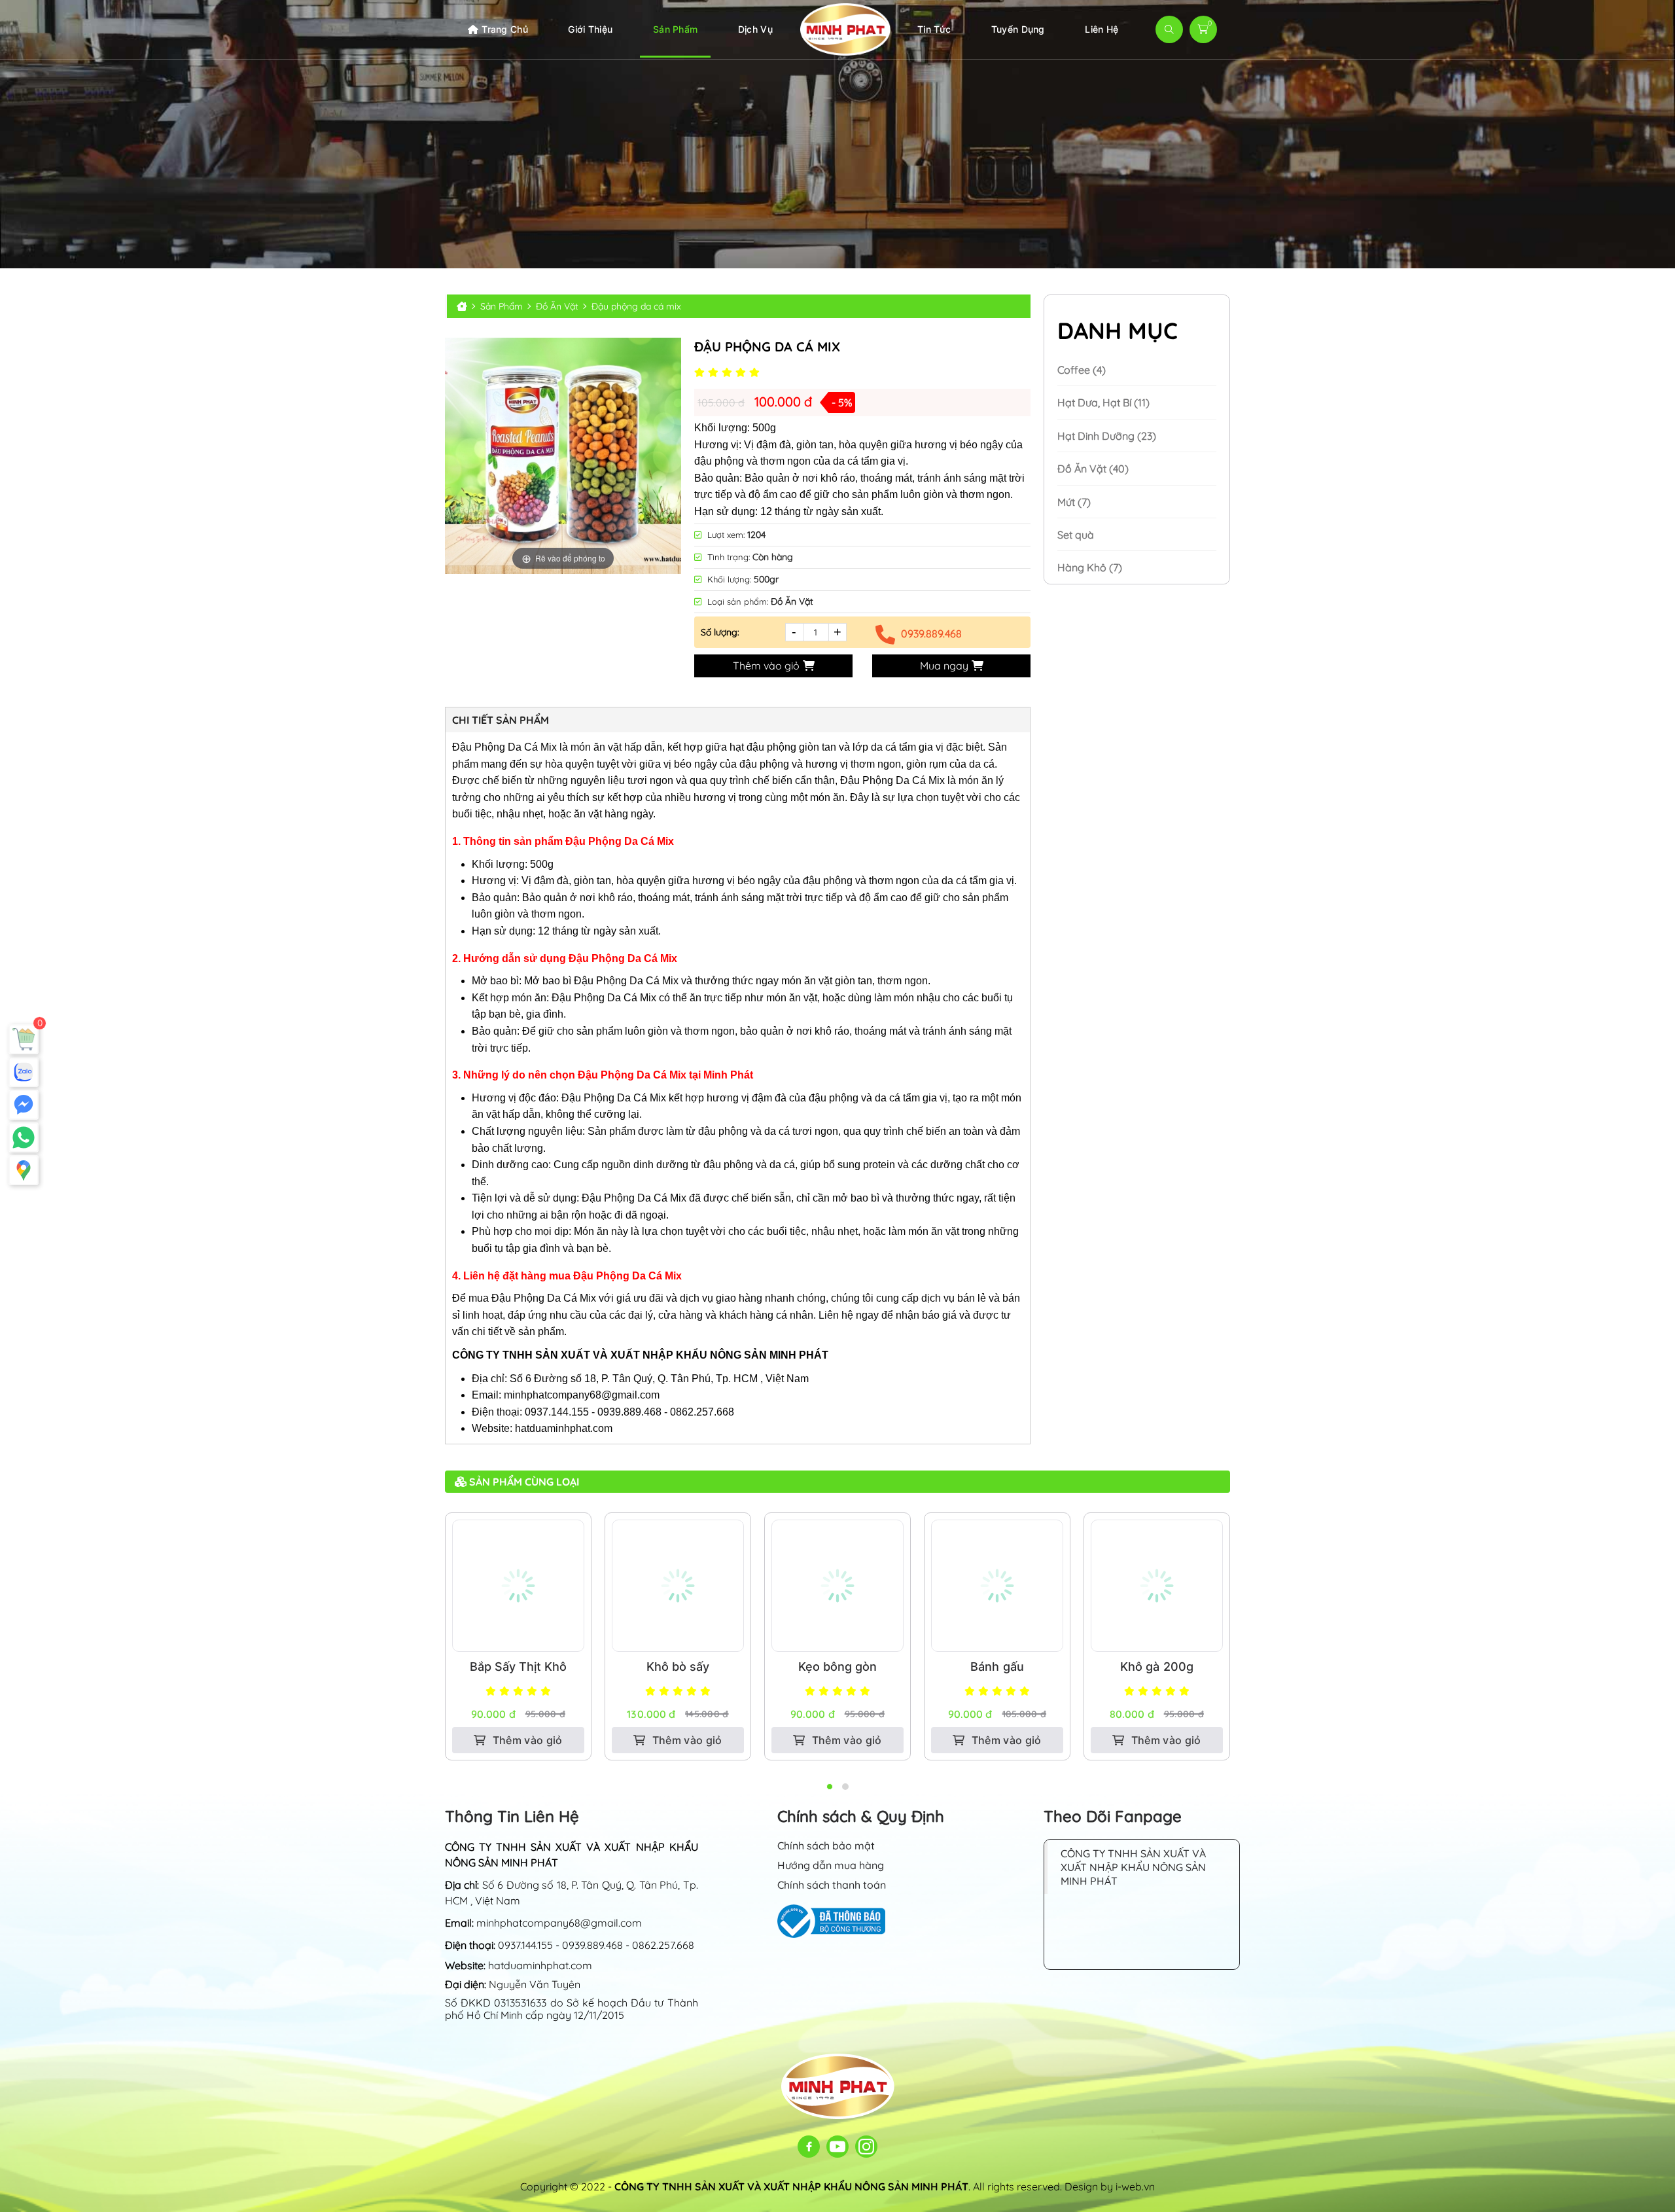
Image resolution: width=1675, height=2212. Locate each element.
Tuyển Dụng (1018, 29)
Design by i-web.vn (1110, 2186)
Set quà (1076, 535)
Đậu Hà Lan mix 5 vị (1157, 1667)
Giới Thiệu (590, 29)
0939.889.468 (931, 633)
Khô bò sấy (518, 1667)
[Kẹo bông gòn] (678, 1586)
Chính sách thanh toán (832, 1885)
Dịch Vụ (755, 29)
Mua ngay (944, 666)
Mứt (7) (1074, 502)
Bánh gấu (837, 1667)
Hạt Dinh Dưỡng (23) (1107, 436)
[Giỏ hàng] (24, 1039)
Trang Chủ (505, 29)
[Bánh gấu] (837, 1586)
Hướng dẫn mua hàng (831, 1865)
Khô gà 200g (997, 1667)
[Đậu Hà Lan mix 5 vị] (1157, 1586)
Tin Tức (934, 29)
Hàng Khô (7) (1090, 567)
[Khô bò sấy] (518, 1586)
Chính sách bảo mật (826, 1846)
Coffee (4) (1082, 370)
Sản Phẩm (675, 29)
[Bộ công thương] (831, 1920)
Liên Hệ (1102, 29)
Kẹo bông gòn (678, 1667)
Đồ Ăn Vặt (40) (1093, 469)
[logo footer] (838, 2085)
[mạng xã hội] (809, 2147)
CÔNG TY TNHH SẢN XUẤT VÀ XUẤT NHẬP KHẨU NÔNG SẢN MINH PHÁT (1133, 1867)
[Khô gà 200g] (997, 1586)
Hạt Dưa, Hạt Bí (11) (1103, 402)
